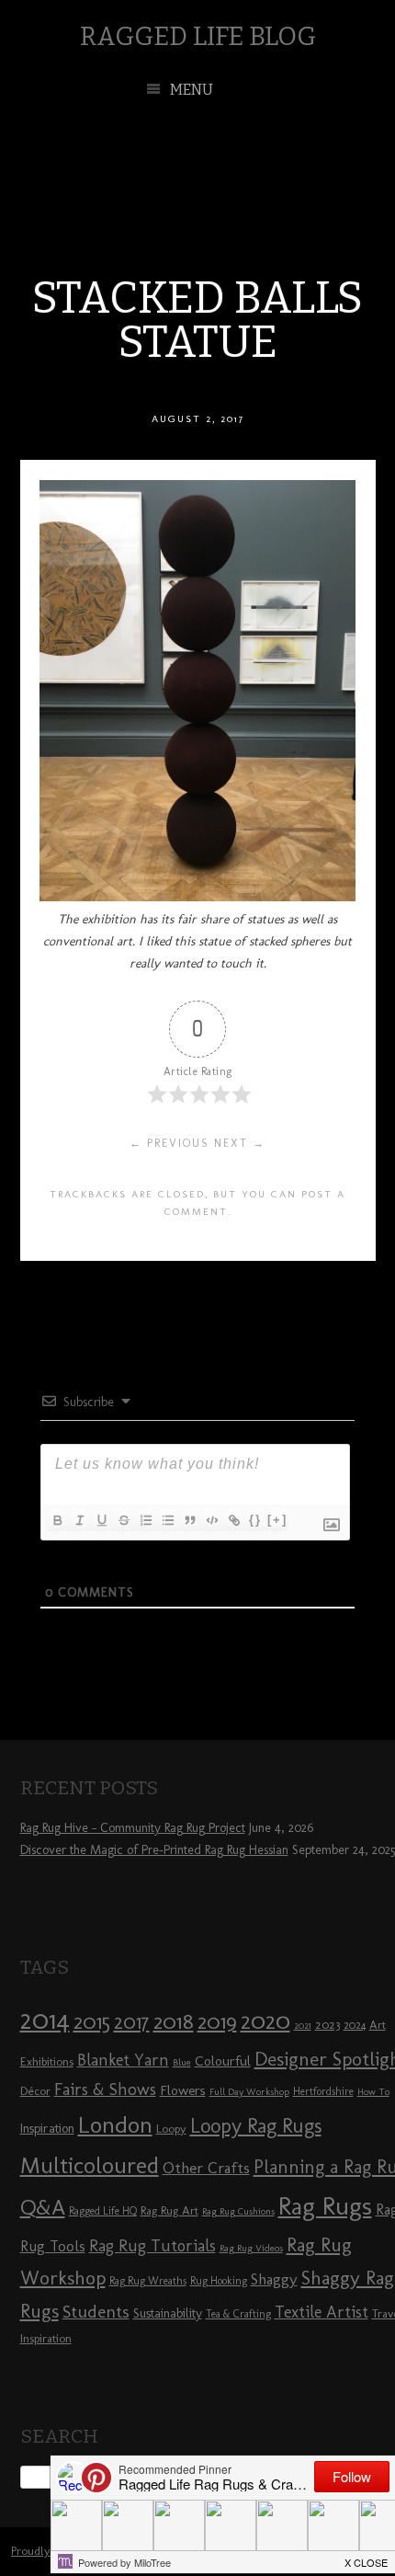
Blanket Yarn (123, 2060)
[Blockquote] (189, 1520)
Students (96, 2312)
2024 (355, 2025)
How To (373, 2092)
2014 (45, 2019)
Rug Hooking (219, 2281)
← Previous (169, 1143)
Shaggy (274, 2279)
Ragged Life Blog (198, 36)
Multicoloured (90, 2165)
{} (255, 1520)
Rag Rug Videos (251, 2248)
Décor (35, 2090)
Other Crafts (206, 2168)
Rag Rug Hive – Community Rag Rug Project (133, 1828)
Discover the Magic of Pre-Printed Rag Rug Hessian (154, 1850)
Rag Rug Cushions (238, 2211)
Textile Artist (322, 2312)
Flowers (183, 2090)
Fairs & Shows (105, 2089)
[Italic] (79, 1520)
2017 (132, 2022)
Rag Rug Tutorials (152, 2246)
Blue (182, 2062)
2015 (92, 2021)
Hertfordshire (323, 2091)
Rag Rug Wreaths (148, 2281)
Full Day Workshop (249, 2092)
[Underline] (101, 1520)
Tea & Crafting (238, 2314)
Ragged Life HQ (103, 2211)
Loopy (171, 2128)
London (115, 2124)
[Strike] (123, 1520)
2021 (303, 2026)
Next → (240, 1143)
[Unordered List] (167, 1520)
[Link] (233, 1520)
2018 (174, 2021)
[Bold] (57, 1520)
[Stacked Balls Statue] (197, 896)
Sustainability (168, 2313)
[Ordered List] (145, 1520)
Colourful (223, 2061)
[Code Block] (211, 1520)
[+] (277, 1520)
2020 (265, 2021)
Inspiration (47, 2129)
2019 (217, 2021)
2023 (327, 2024)
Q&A (43, 2207)
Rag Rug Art (169, 2210)
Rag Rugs (325, 2206)
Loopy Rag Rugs (256, 2126)
